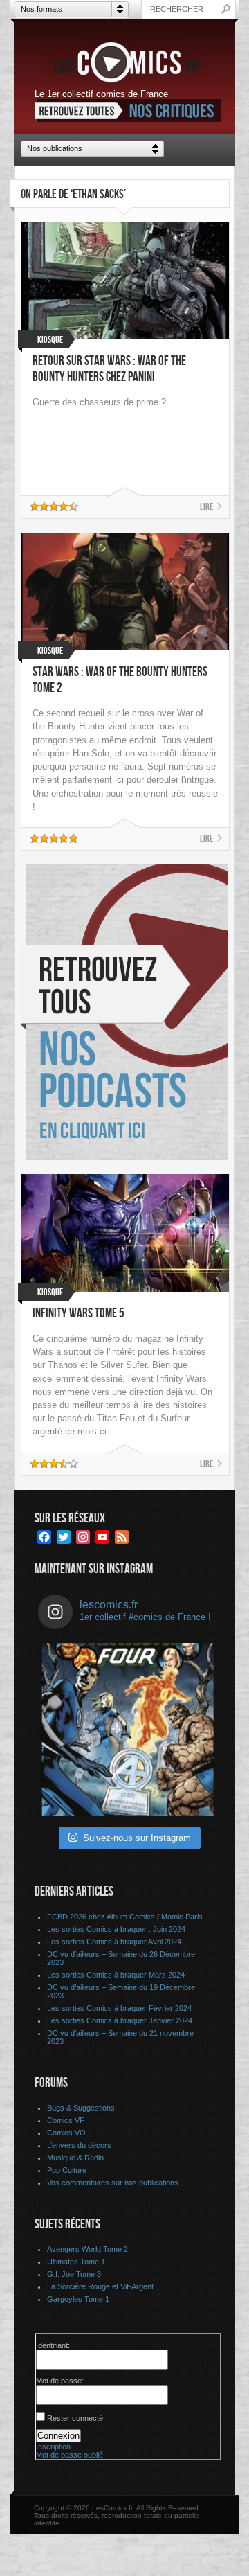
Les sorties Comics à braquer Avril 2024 (114, 1942)
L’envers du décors (79, 2145)
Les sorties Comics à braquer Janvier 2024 (120, 2020)
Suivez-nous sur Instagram (137, 1838)
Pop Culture (67, 2170)
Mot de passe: (60, 2381)
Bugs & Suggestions (81, 2108)
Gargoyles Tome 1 (78, 2299)
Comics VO (66, 2133)
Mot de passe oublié (70, 2455)
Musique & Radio (75, 2158)
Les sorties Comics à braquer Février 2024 (119, 2008)
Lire (206, 507)
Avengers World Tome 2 (87, 2249)
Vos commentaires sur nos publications (113, 2183)
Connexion (58, 2436)
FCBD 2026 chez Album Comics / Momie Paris (125, 1917)
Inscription (53, 2446)
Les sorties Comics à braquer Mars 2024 (116, 1975)
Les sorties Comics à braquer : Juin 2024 (116, 1929)
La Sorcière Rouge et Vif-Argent (100, 2286)
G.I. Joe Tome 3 (74, 2274)
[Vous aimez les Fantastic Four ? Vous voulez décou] (128, 1730)
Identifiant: (53, 2345)
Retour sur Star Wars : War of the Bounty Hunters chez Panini (109, 369)
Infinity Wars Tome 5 (79, 1314)
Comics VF (66, 2120)
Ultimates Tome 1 (76, 2262)
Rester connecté (75, 2418)
